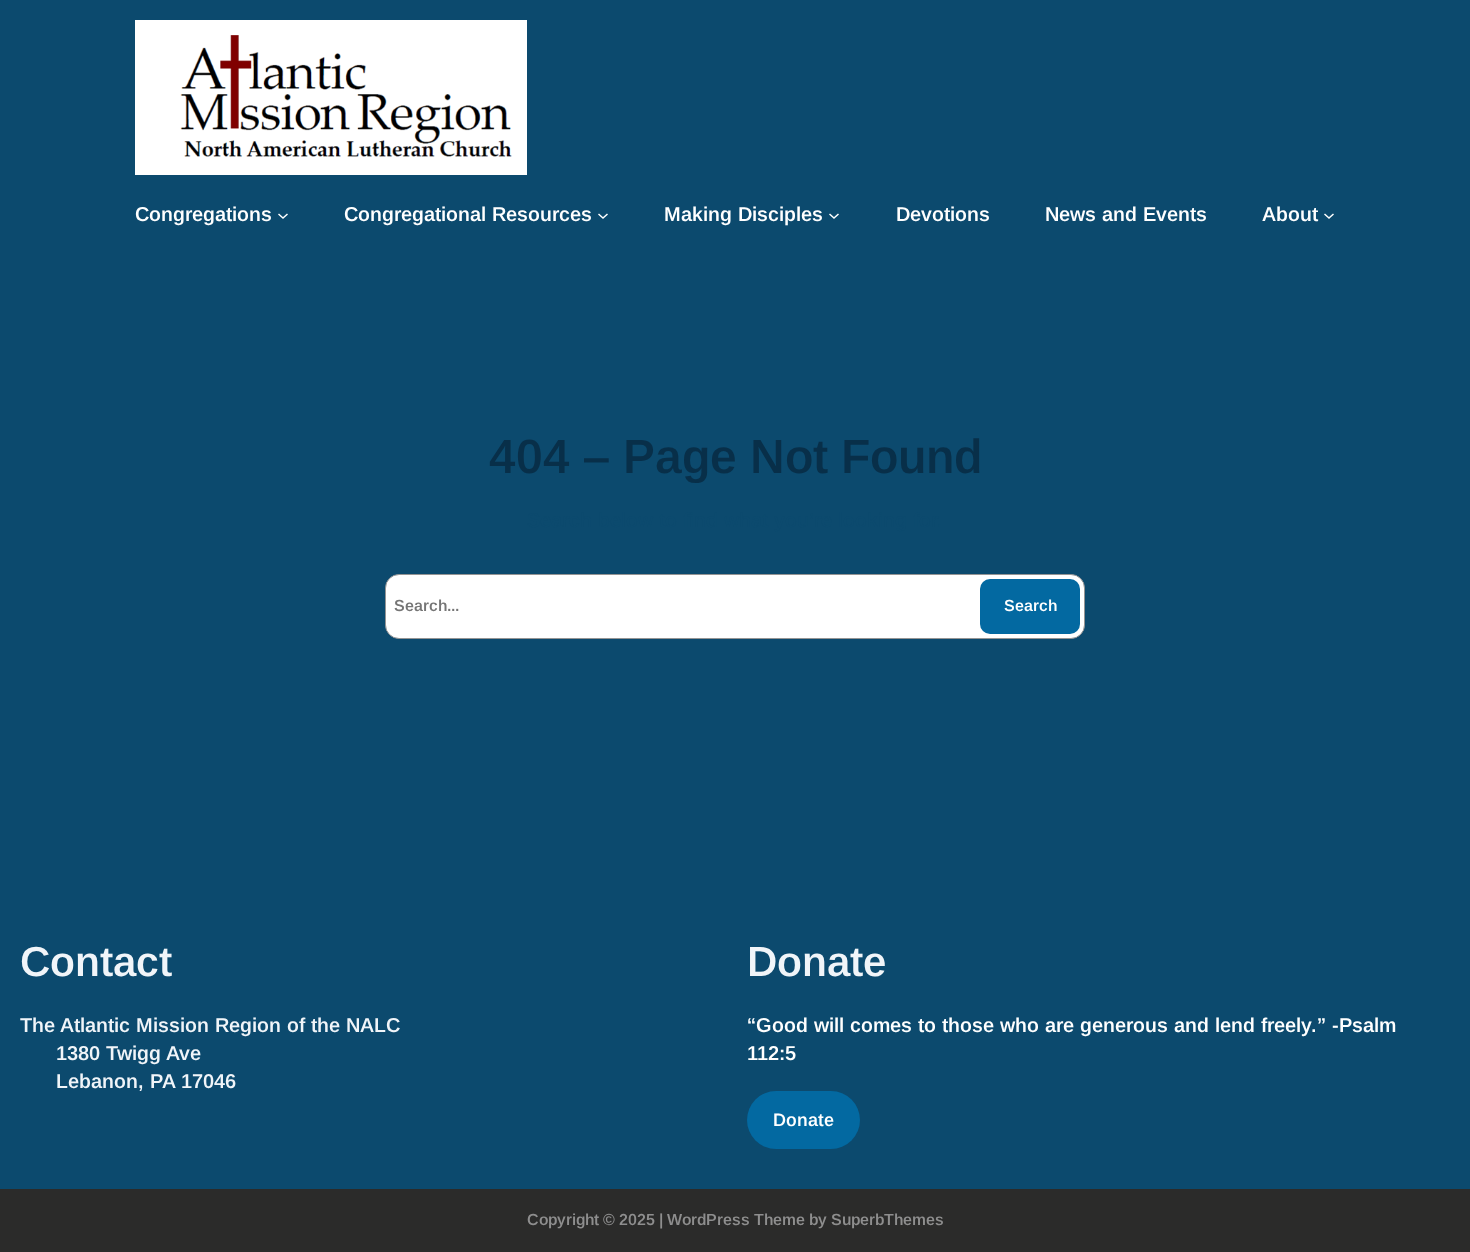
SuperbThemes (887, 1219)
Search (1030, 605)
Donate (803, 1120)
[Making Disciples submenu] (834, 214)
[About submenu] (1329, 214)
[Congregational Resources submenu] (603, 214)
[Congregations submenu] (283, 214)
